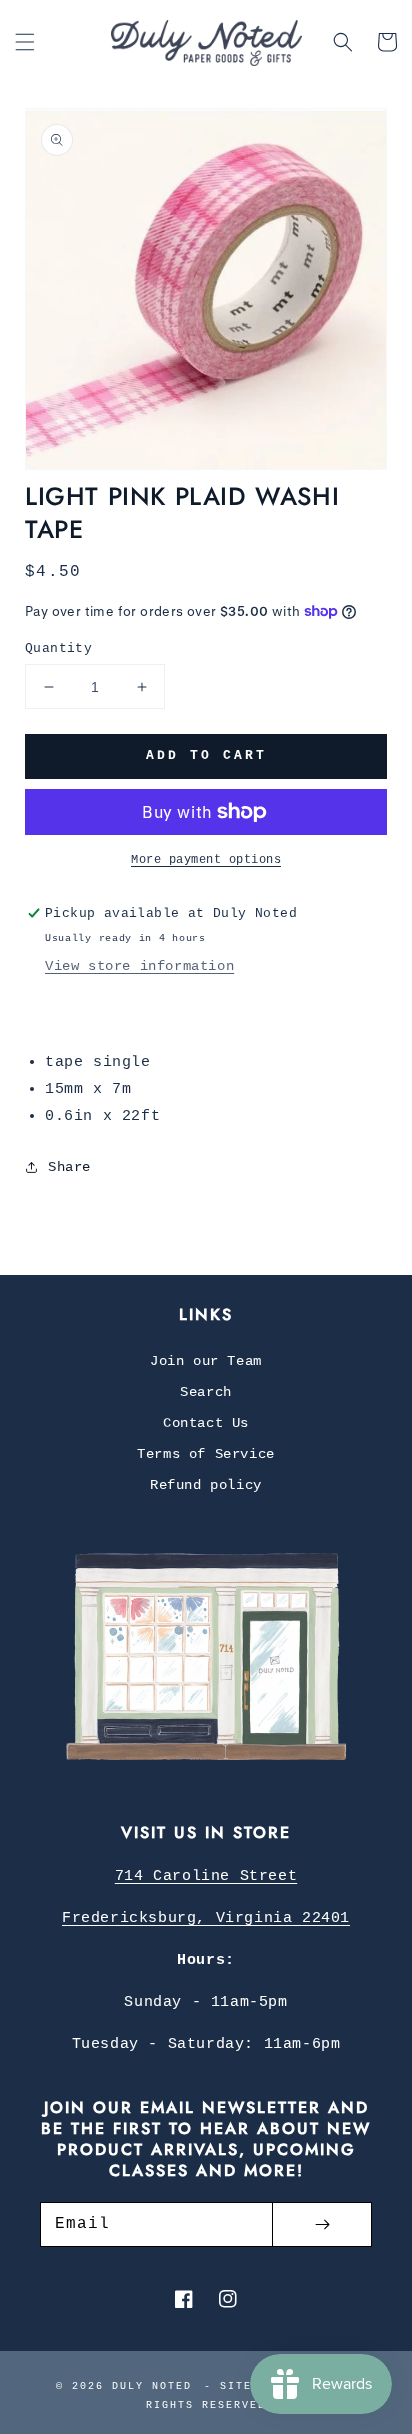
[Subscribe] (322, 2224)
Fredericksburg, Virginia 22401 (206, 1918)
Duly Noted (152, 2386)
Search (206, 1392)
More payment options (206, 860)
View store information (139, 966)
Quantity (58, 648)
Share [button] (69, 1167)
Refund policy (206, 1485)
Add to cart (206, 755)
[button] (25, 42)
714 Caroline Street (206, 1876)
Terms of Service (206, 1454)
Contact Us (206, 1423)
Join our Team (206, 1361)
